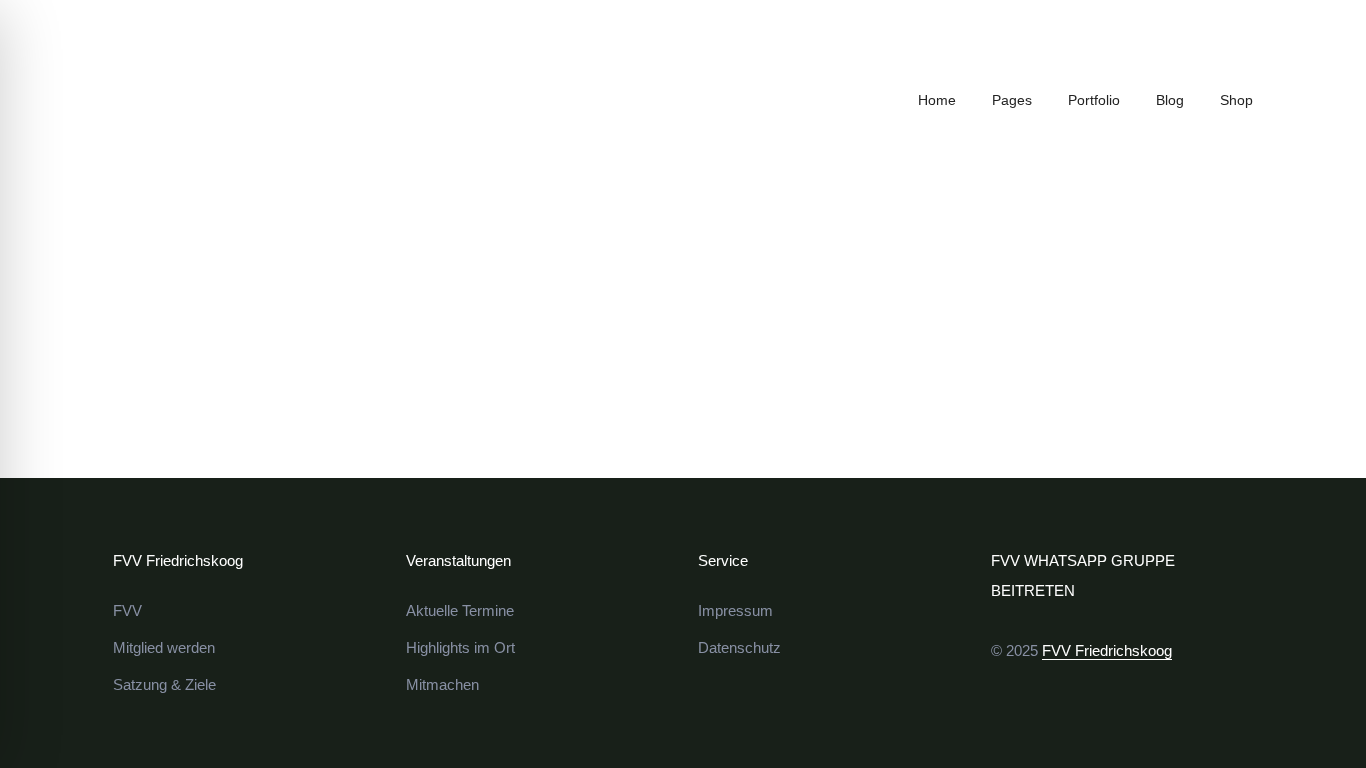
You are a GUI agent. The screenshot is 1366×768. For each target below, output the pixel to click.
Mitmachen (442, 684)
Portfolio (1094, 100)
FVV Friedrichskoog (1107, 650)
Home (937, 100)
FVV (127, 610)
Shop (1236, 100)
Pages (1012, 100)
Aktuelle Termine (460, 610)
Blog (1170, 100)
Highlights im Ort (460, 647)
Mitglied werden (164, 647)
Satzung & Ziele (164, 684)
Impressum (735, 610)
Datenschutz (739, 647)
